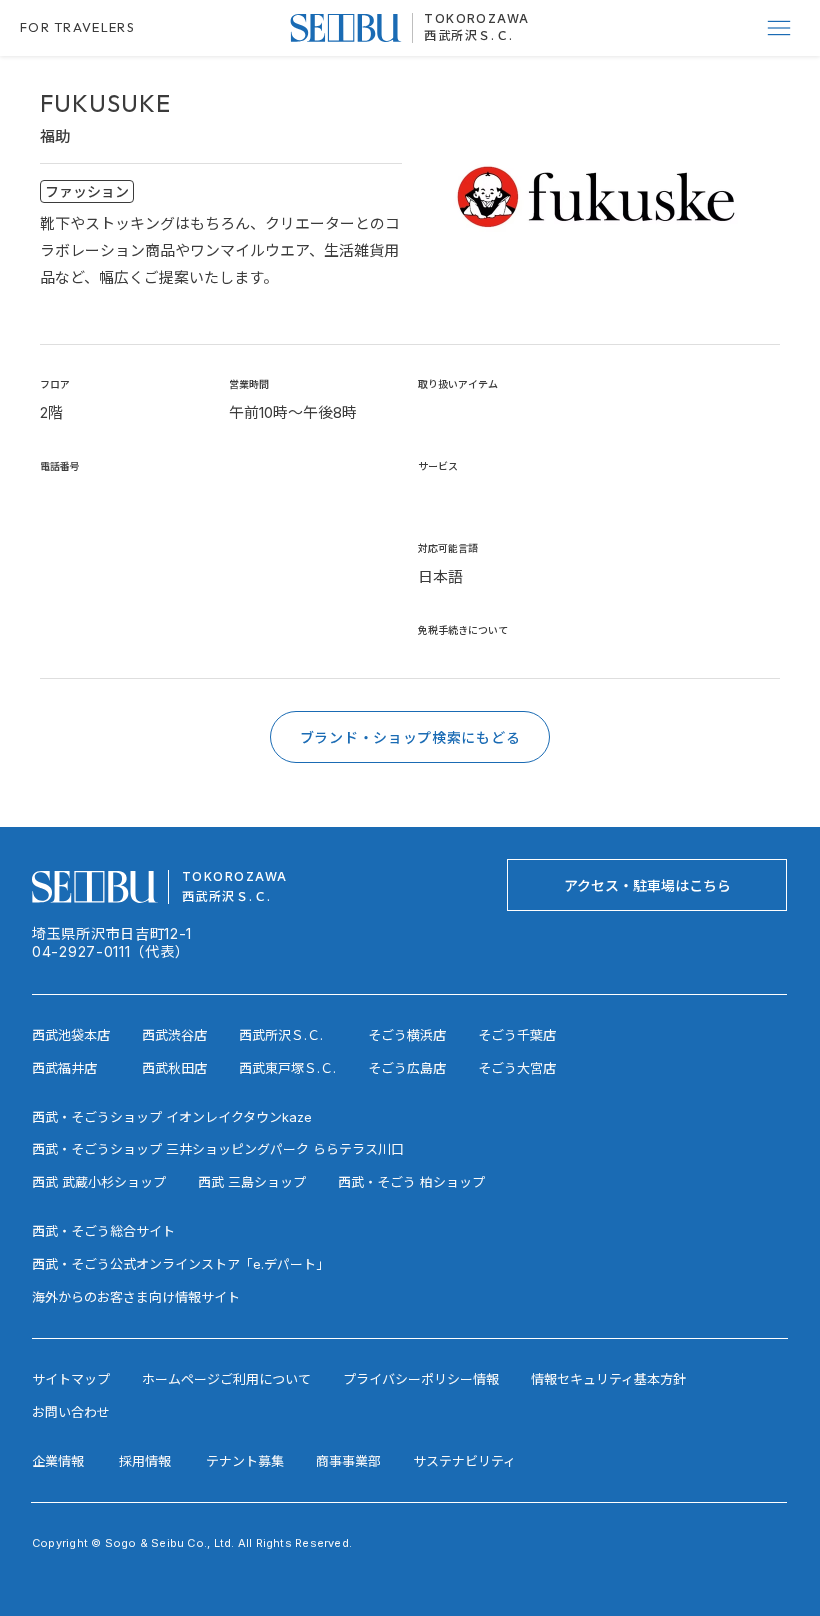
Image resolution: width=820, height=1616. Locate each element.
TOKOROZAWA (476, 18)
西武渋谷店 (174, 1035)
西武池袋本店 (71, 1035)
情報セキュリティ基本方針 (608, 1379)
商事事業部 (348, 1461)
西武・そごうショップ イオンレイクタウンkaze (172, 1117)
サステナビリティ (464, 1461)
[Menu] (780, 28)
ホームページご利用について (226, 1379)
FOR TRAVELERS (77, 27)
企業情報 (58, 1461)
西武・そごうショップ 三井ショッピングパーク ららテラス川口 (218, 1149)
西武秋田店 (174, 1068)
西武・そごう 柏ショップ (411, 1182)
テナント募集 (245, 1461)
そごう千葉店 (517, 1035)
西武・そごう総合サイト (103, 1231)
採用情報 (145, 1461)
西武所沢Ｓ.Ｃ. (469, 35)
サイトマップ (71, 1379)
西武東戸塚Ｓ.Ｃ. (287, 1068)
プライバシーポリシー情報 (421, 1379)
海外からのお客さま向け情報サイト (136, 1297)
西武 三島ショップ (252, 1182)
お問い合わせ (71, 1412)
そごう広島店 (407, 1068)
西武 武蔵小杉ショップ (99, 1182)
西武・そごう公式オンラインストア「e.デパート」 (180, 1264)
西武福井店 (64, 1068)
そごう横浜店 (407, 1035)
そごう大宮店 (517, 1068)
